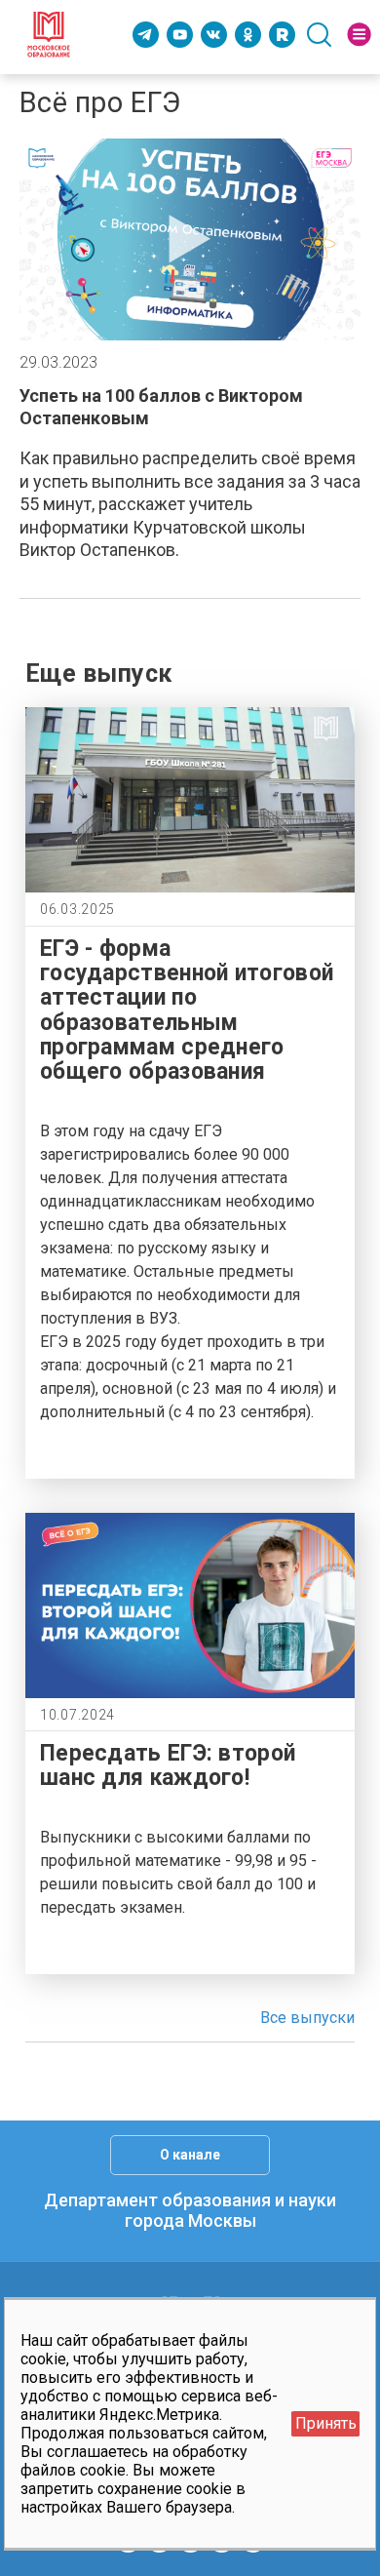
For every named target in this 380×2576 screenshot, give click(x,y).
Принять (326, 2423)
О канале (190, 2155)
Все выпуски (307, 2018)
